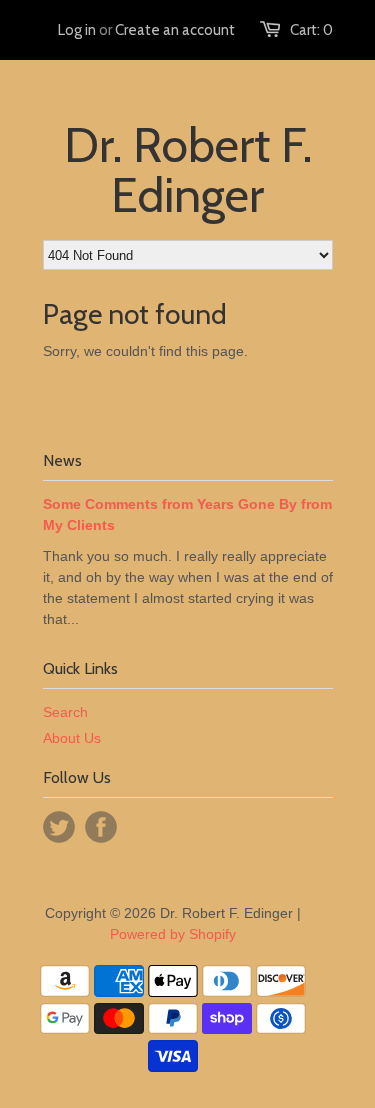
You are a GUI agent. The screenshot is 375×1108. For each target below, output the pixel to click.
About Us (72, 738)
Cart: (311, 30)
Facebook (101, 827)
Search (65, 712)
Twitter (59, 827)
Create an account (175, 30)
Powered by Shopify (173, 934)
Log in (77, 30)
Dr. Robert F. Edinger (188, 170)
